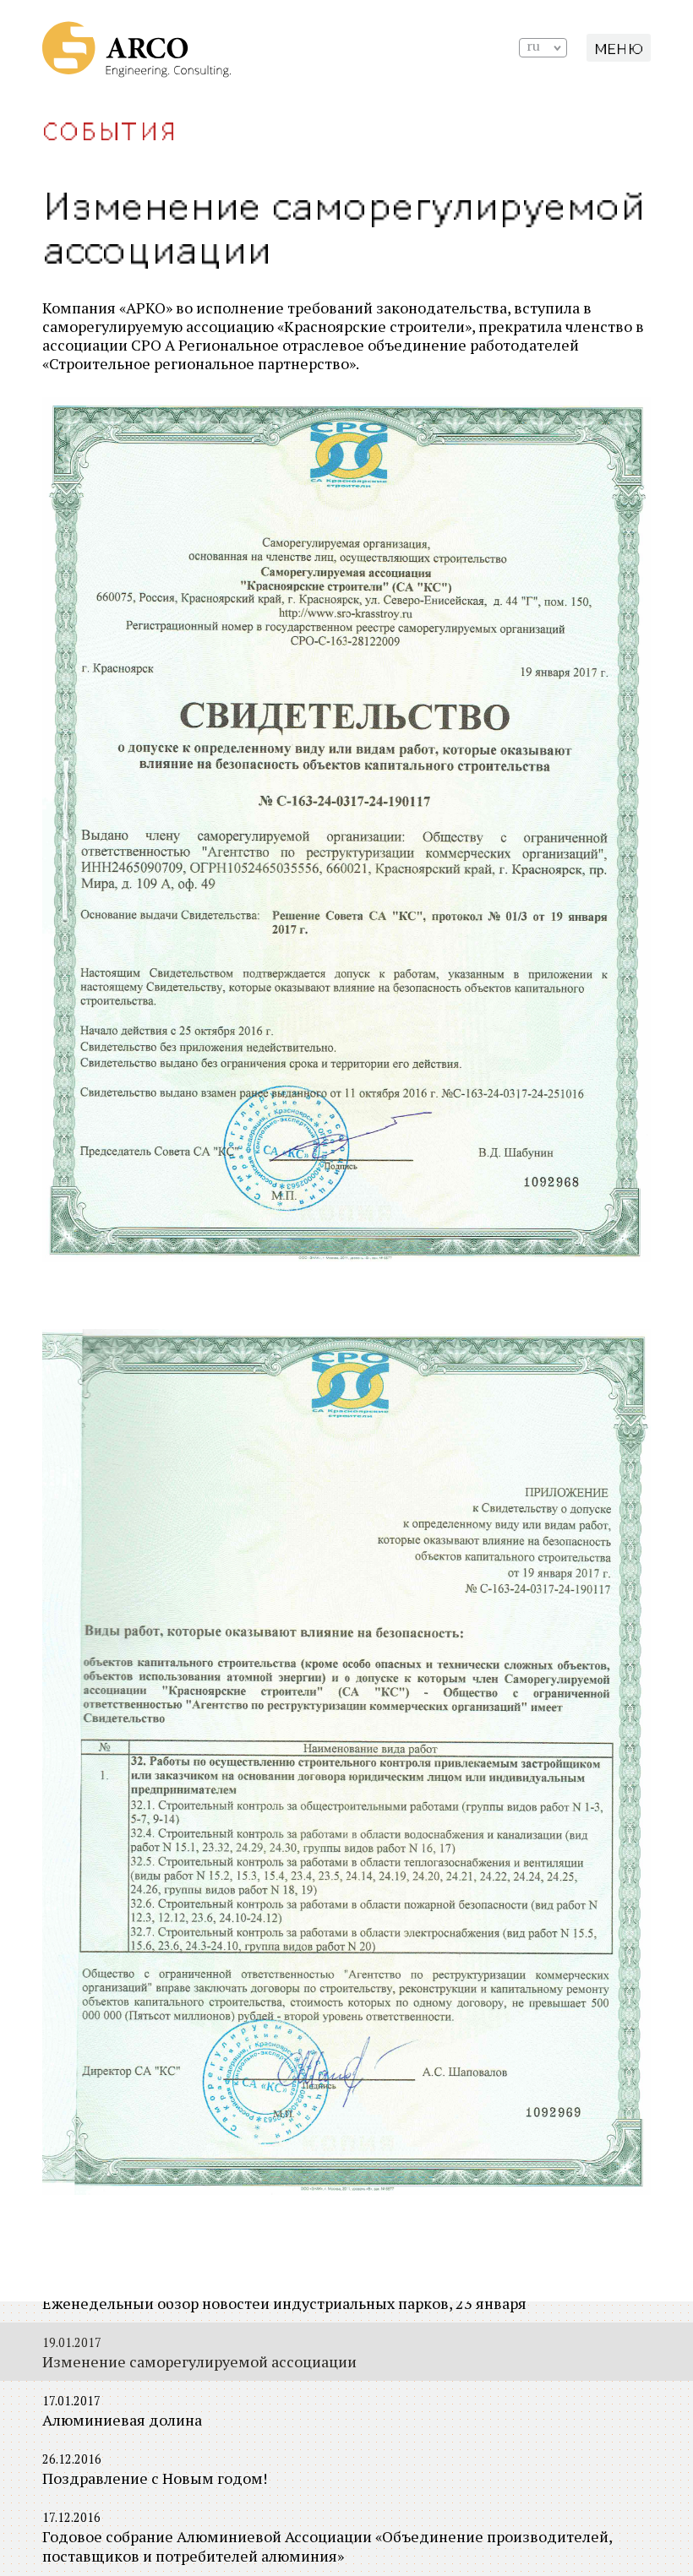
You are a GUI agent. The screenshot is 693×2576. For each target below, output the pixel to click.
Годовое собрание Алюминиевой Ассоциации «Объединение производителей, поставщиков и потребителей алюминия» (327, 2538)
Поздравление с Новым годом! (155, 2470)
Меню (619, 49)
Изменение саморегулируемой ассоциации (199, 2353)
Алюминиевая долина (122, 2411)
